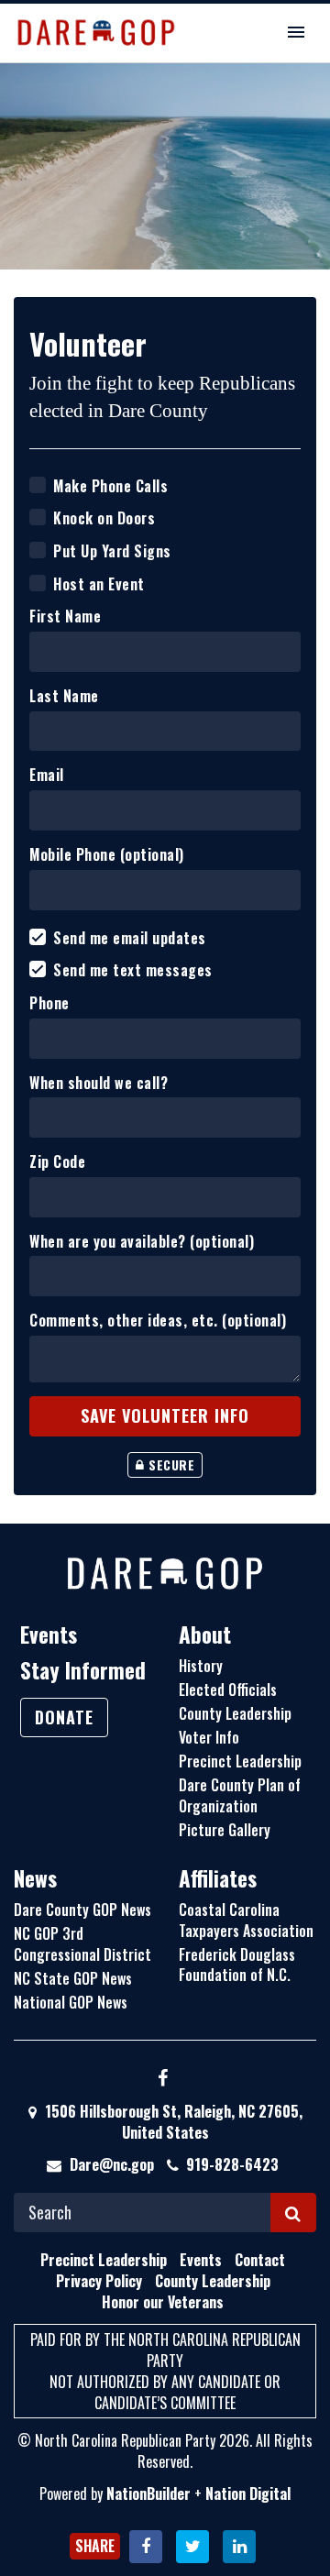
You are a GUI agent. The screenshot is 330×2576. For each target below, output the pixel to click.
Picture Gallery (225, 1830)
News (35, 1878)
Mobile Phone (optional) (107, 855)
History (201, 1666)
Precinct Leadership (240, 1761)
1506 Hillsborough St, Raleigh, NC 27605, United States (172, 2122)
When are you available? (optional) (142, 1242)
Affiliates (218, 1878)
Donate (64, 1717)
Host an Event (99, 584)
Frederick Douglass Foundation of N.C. (237, 1965)
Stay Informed (83, 1670)
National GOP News (71, 2002)
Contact (260, 2260)
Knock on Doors (104, 518)
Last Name (64, 696)
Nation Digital (248, 2493)
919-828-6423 (232, 2164)
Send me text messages (133, 970)
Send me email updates (130, 938)
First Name (65, 616)
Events (49, 1635)
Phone (49, 1003)
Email (47, 775)
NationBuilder (148, 2493)
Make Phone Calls (110, 486)
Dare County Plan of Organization (240, 1795)
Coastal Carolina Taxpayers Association (246, 1920)
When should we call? (99, 1083)
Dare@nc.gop (112, 2164)
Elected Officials (228, 1690)
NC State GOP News (73, 1978)
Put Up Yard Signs (112, 551)
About (205, 1635)
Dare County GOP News (82, 1910)
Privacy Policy (99, 2281)
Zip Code (57, 1162)
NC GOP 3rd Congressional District (82, 1944)
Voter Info (209, 1737)
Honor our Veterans (163, 2302)
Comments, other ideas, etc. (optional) (158, 1321)
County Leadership (235, 1713)
